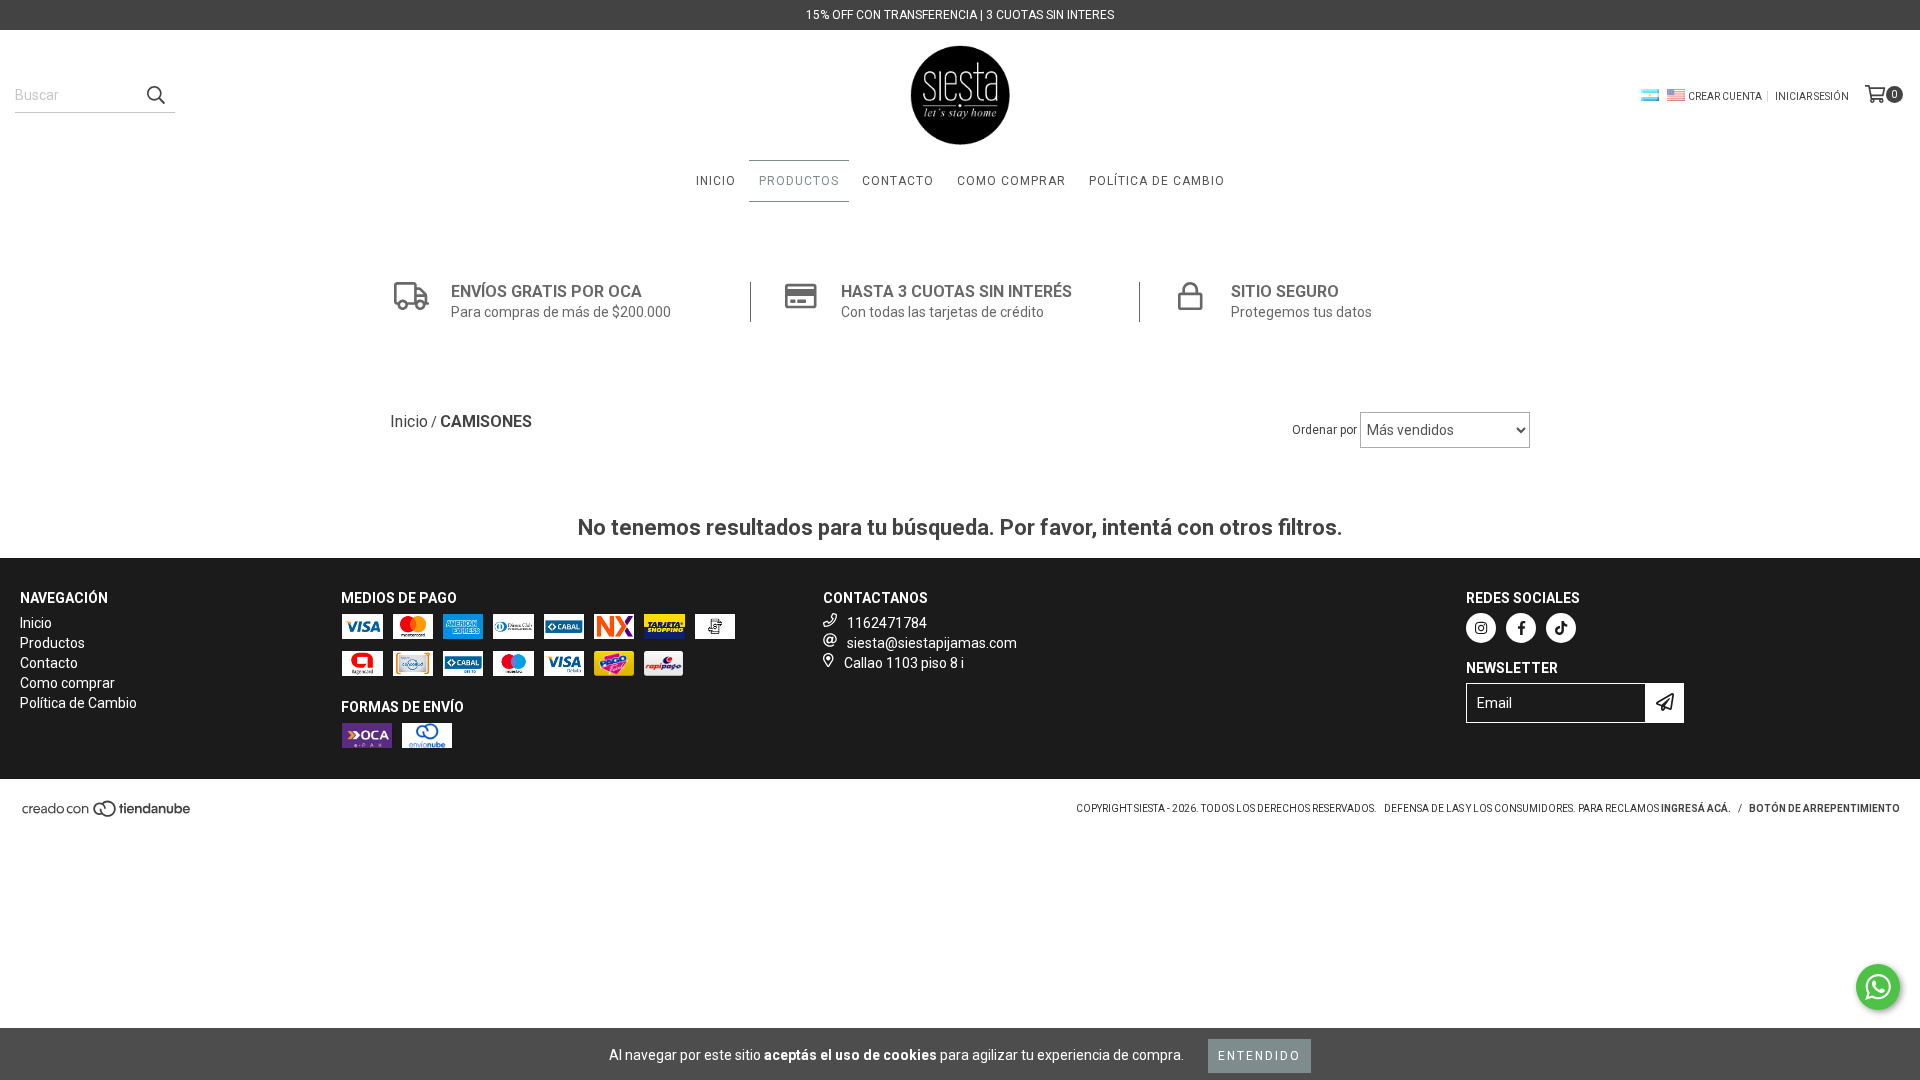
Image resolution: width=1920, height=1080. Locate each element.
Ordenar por (1324, 430)
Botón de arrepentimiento (1824, 808)
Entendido (1259, 1056)
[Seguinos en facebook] (1521, 628)
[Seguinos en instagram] (1481, 628)
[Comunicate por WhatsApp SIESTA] (1878, 987)
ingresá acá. (1696, 808)
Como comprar (1011, 181)
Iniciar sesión (1812, 96)
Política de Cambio (1157, 181)
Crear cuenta (1725, 96)
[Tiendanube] (107, 814)
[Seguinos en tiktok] (1561, 628)
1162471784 (887, 623)
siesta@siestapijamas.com (932, 643)
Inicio (716, 181)
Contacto (898, 181)
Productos (799, 181)
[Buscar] (155, 95)
